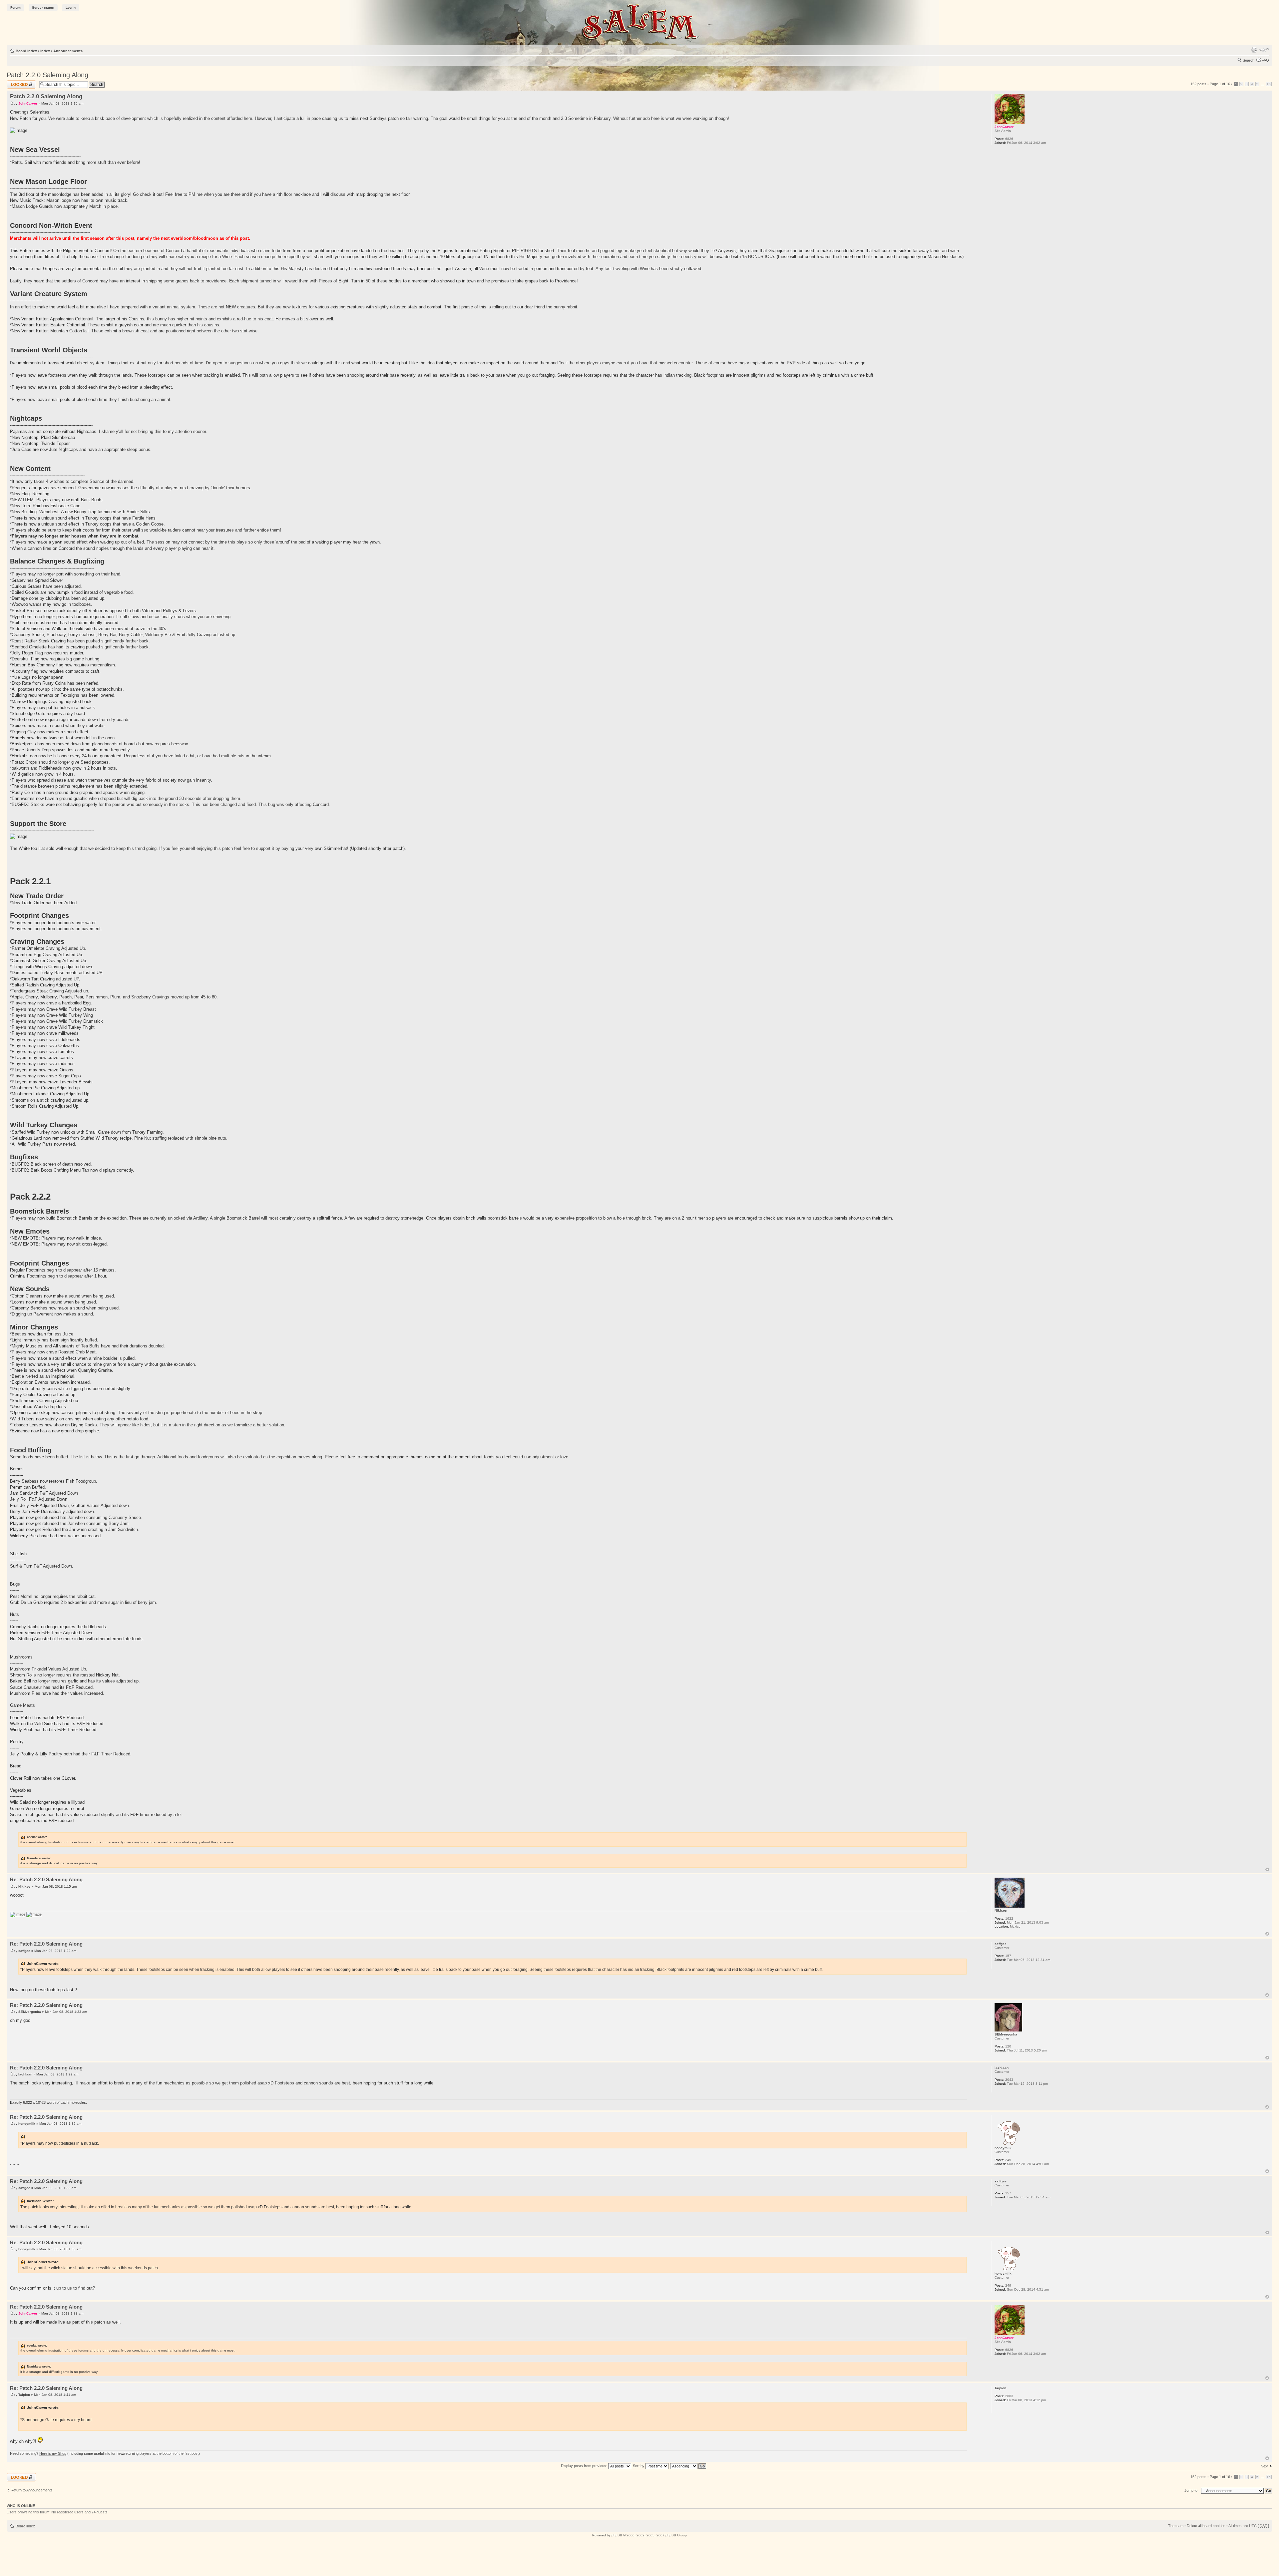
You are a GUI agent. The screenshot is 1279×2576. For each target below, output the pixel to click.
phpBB (617, 2535)
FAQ (1265, 60)
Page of (1220, 84)
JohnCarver (28, 103)
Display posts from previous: (585, 2466)
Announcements (68, 51)
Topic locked (17, 82)
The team (1176, 2526)
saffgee (24, 1951)
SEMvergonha (30, 2012)
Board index (26, 51)
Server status (43, 7)
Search (1249, 60)
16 (1269, 84)
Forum (15, 7)
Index (45, 51)
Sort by (639, 2466)
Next (1265, 2466)
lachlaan (25, 2074)
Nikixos (24, 1886)
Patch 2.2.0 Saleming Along (47, 75)
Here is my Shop (53, 2453)
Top (1267, 1869)
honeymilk (27, 2124)
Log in (71, 7)
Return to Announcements (32, 2490)
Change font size (1264, 50)
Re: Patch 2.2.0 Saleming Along (46, 1879)
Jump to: (1191, 2490)
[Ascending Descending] (688, 2466)
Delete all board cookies (1206, 2526)
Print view (1254, 50)
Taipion (24, 2395)
